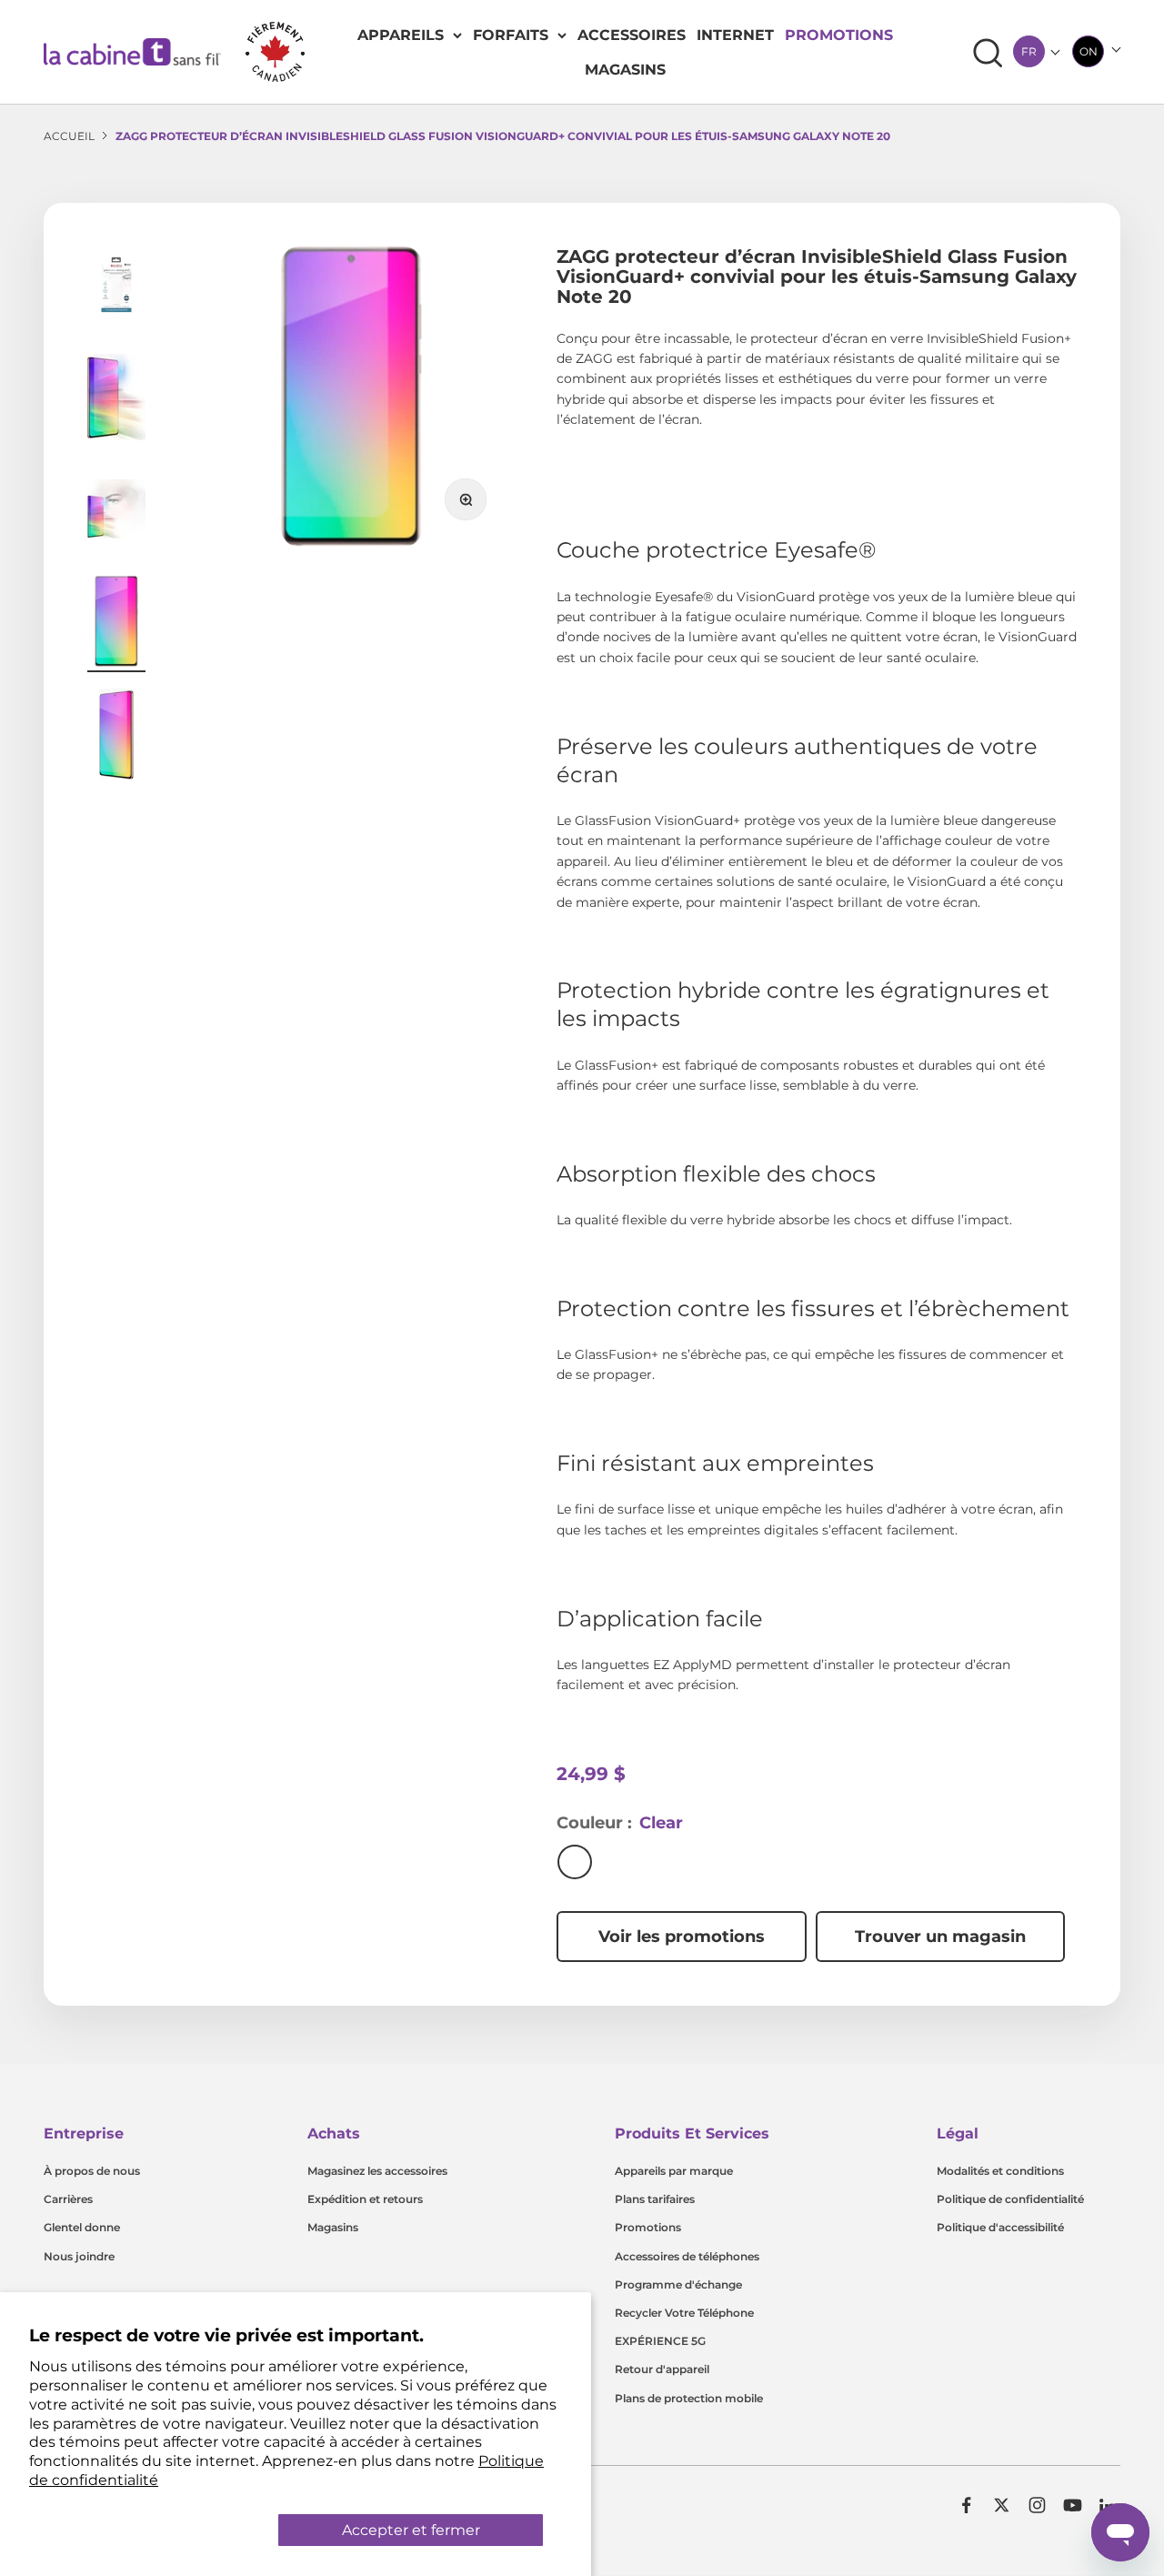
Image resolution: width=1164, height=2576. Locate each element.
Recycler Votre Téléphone (684, 2313)
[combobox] (1029, 51)
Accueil (69, 136)
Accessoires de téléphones (687, 2256)
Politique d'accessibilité (1000, 2227)
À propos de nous (92, 2171)
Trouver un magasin (940, 1937)
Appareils (401, 35)
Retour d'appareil (662, 2369)
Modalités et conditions (1000, 2171)
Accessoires (632, 35)
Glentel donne (82, 2227)
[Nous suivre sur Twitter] (1002, 2505)
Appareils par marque (674, 2171)
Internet (735, 35)
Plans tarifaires (655, 2199)
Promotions (839, 35)
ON (1089, 51)
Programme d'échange (678, 2284)
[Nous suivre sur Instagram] (1037, 2505)
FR (1029, 51)
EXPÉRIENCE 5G (660, 2341)
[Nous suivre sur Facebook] (966, 2505)
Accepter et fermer (411, 2530)
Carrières (68, 2199)
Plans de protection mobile (689, 2398)
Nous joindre (79, 2256)
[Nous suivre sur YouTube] (1073, 2505)
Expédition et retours (365, 2199)
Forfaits (511, 35)
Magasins (625, 70)
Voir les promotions (682, 1937)
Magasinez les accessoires (377, 2171)
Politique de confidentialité (1010, 2199)
